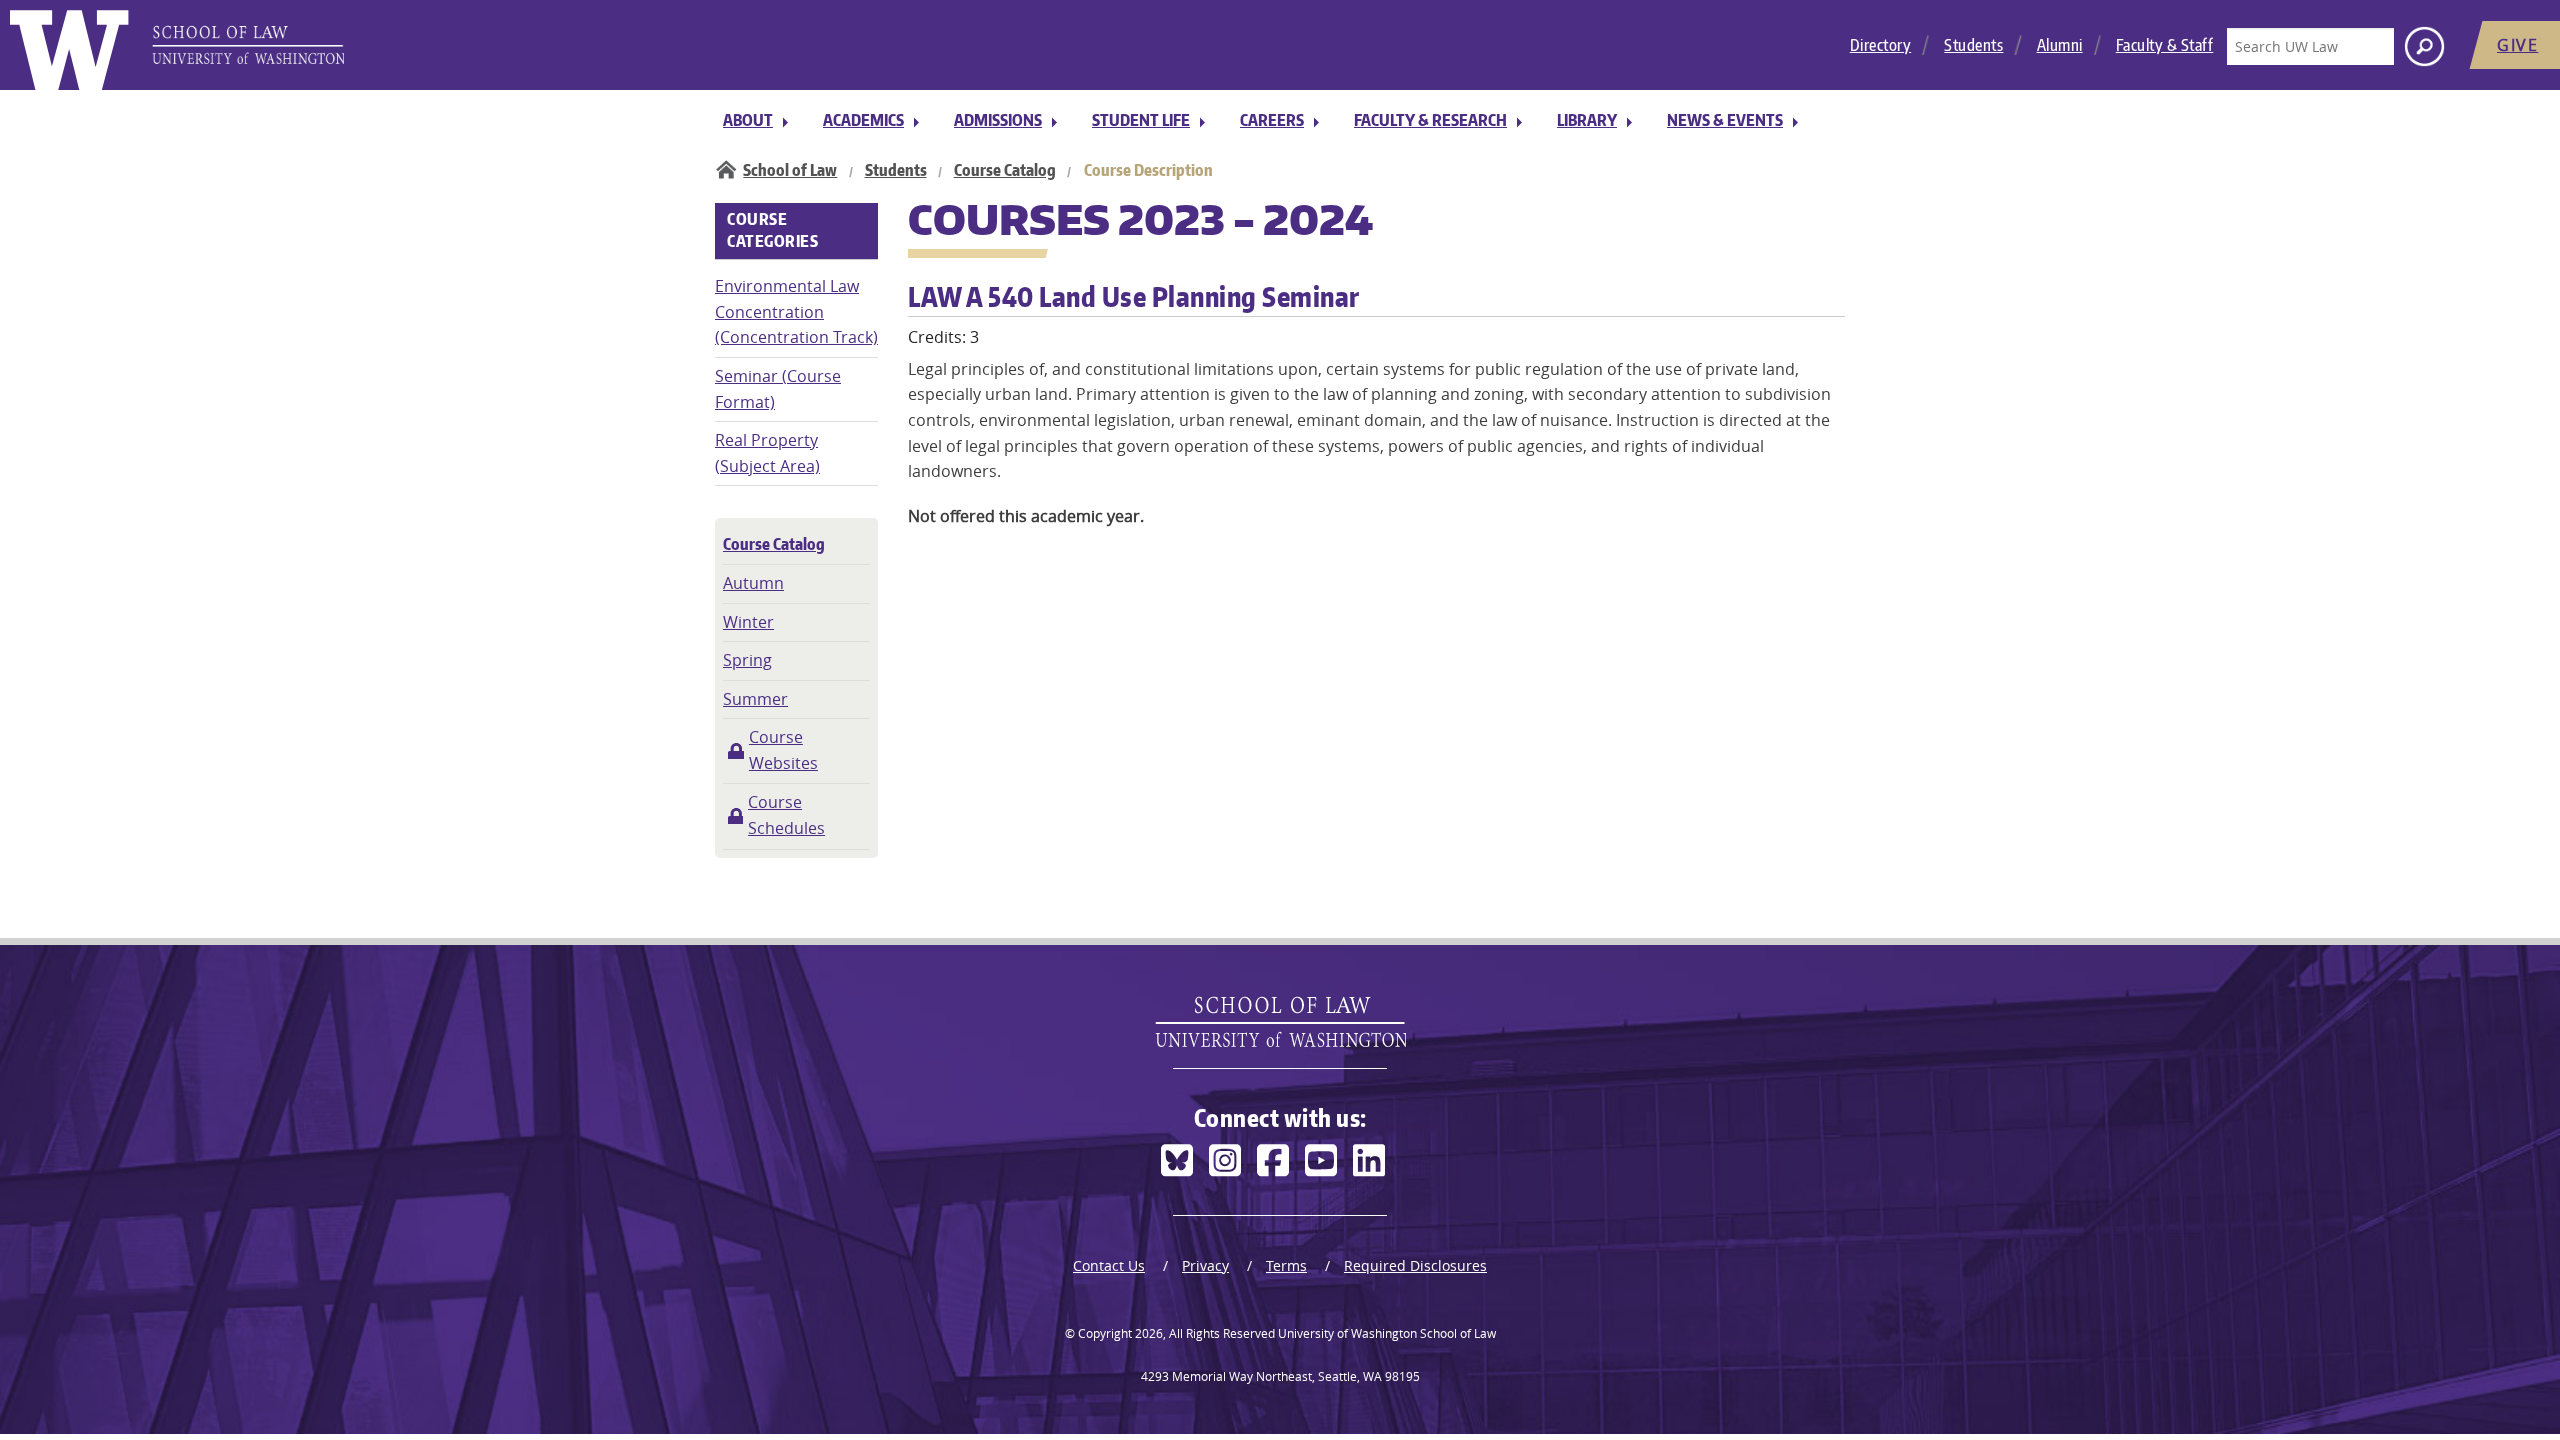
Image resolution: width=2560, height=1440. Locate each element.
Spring (747, 660)
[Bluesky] (1177, 1160)
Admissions (998, 120)
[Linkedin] (1369, 1160)
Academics (863, 120)
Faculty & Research (1430, 120)
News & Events (1725, 120)
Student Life (1141, 120)
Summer (755, 699)
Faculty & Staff (2165, 45)
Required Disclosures (1415, 1265)
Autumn (753, 583)
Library (1587, 120)
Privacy (1205, 1265)
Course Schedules (786, 815)
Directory (1881, 45)
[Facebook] (1273, 1160)
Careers (1272, 120)
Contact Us (1109, 1265)
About (748, 120)
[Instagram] (1225, 1160)
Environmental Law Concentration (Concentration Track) (796, 311)
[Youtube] (1321, 1160)
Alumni (2060, 45)
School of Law (790, 170)
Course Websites (783, 750)
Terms (1286, 1265)
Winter (748, 622)
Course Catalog (1005, 170)
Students (1973, 45)
